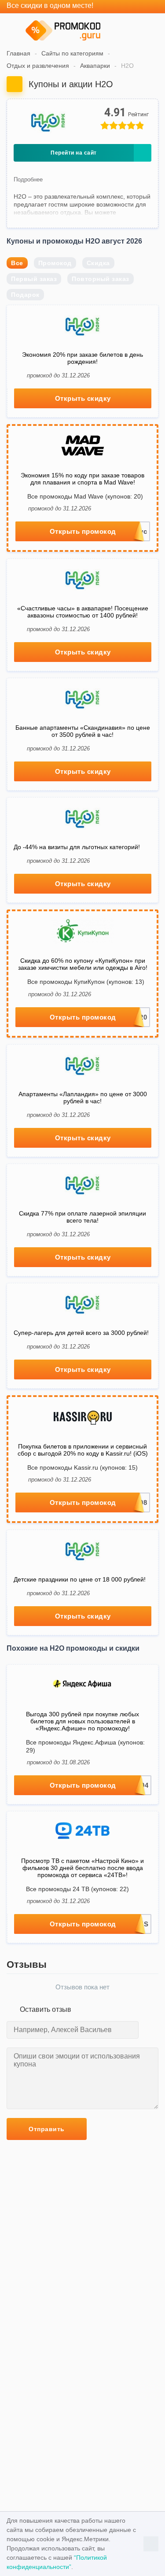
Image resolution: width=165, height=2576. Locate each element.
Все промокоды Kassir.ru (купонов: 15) (82, 1467)
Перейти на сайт (74, 153)
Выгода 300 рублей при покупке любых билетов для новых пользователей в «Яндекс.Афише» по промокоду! (82, 1721)
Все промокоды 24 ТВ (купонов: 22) (77, 1889)
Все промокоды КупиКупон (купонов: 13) (86, 982)
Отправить (47, 2129)
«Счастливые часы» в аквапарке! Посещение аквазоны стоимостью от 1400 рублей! (83, 612)
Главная (18, 53)
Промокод (55, 263)
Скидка (98, 263)
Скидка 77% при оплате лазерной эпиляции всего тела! (82, 1217)
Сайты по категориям (72, 53)
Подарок (25, 295)
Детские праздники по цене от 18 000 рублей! (80, 1579)
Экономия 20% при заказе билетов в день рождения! (82, 358)
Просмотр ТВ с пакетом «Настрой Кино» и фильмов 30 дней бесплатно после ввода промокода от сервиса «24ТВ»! (82, 1868)
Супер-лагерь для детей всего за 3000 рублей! (81, 1333)
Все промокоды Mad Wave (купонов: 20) (85, 496)
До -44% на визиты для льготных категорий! (77, 847)
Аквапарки (95, 66)
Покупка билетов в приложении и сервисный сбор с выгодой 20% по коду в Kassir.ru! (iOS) (83, 1450)
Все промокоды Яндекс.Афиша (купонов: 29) (85, 1746)
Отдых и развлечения (38, 66)
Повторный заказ (101, 279)
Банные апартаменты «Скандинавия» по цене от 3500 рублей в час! (83, 731)
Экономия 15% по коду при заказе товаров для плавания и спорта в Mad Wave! (82, 479)
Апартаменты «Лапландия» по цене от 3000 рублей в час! (83, 1098)
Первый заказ (34, 279)
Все (17, 263)
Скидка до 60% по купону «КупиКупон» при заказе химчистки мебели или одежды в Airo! (83, 964)
